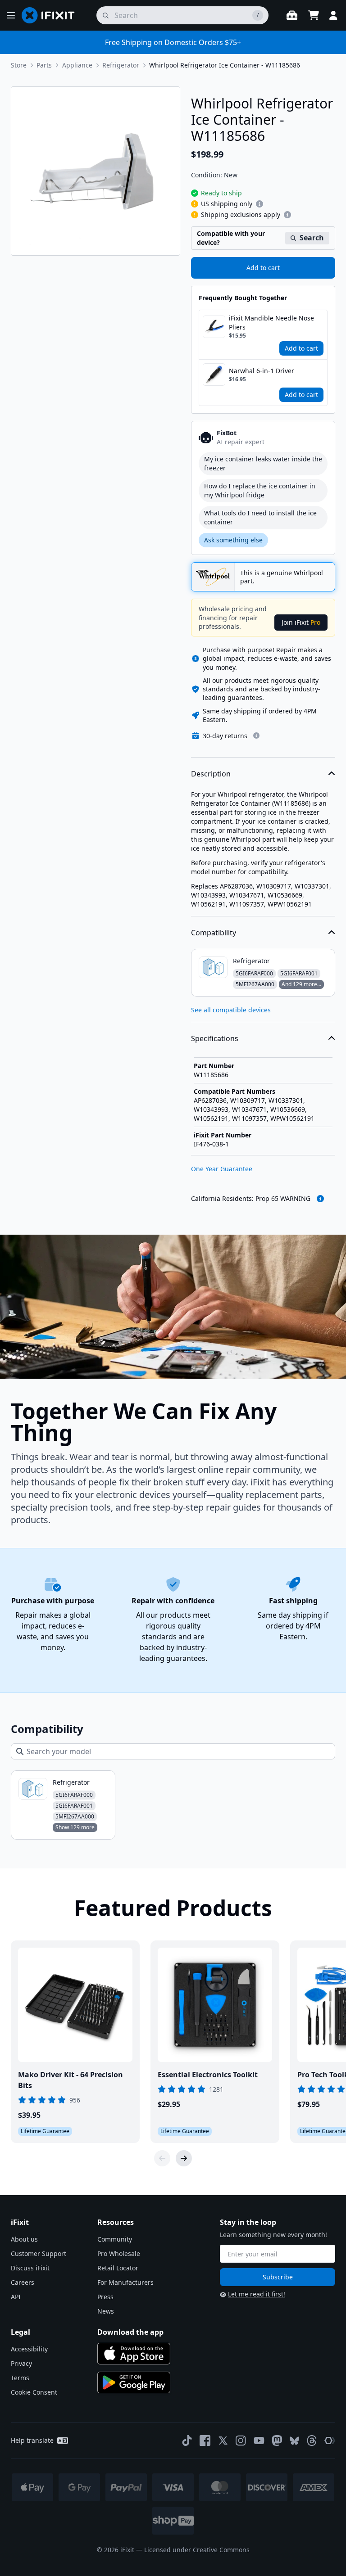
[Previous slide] (162, 2158)
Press (105, 2297)
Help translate (32, 2440)
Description (211, 774)
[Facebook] (205, 2441)
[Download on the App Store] (134, 2354)
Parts (44, 65)
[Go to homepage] (52, 15)
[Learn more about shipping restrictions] (259, 204)
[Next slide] (184, 2158)
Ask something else (233, 540)
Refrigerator (121, 65)
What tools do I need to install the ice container (260, 517)
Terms (20, 2378)
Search (312, 238)
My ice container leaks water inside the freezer (263, 463)
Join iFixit (301, 622)
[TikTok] (187, 2441)
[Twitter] (223, 2441)
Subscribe (278, 2277)
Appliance (77, 65)
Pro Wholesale (119, 2253)
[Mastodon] (277, 2441)
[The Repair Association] (330, 2441)
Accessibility (29, 2349)
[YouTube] (259, 2441)
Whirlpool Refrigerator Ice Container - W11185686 (225, 65)
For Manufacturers (125, 2282)
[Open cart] (314, 15)
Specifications (215, 1038)
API (16, 2297)
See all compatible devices (231, 1010)
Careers (23, 2282)
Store (19, 65)
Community (115, 2239)
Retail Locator (118, 2268)
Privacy (21, 2363)
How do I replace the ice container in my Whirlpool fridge (260, 490)
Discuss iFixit (30, 2268)
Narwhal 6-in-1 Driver (262, 371)
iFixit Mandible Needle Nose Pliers (271, 323)
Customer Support (39, 2253)
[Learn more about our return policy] (256, 735)
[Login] (333, 15)
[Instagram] (241, 2441)
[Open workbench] (292, 15)
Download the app (130, 2332)
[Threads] (312, 2441)
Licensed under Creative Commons (197, 2550)
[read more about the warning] (320, 1199)
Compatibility (214, 933)
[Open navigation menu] (11, 15)
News (106, 2311)
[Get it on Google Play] (134, 2382)
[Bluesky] (294, 2441)
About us (24, 2239)
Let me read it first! (257, 2294)
